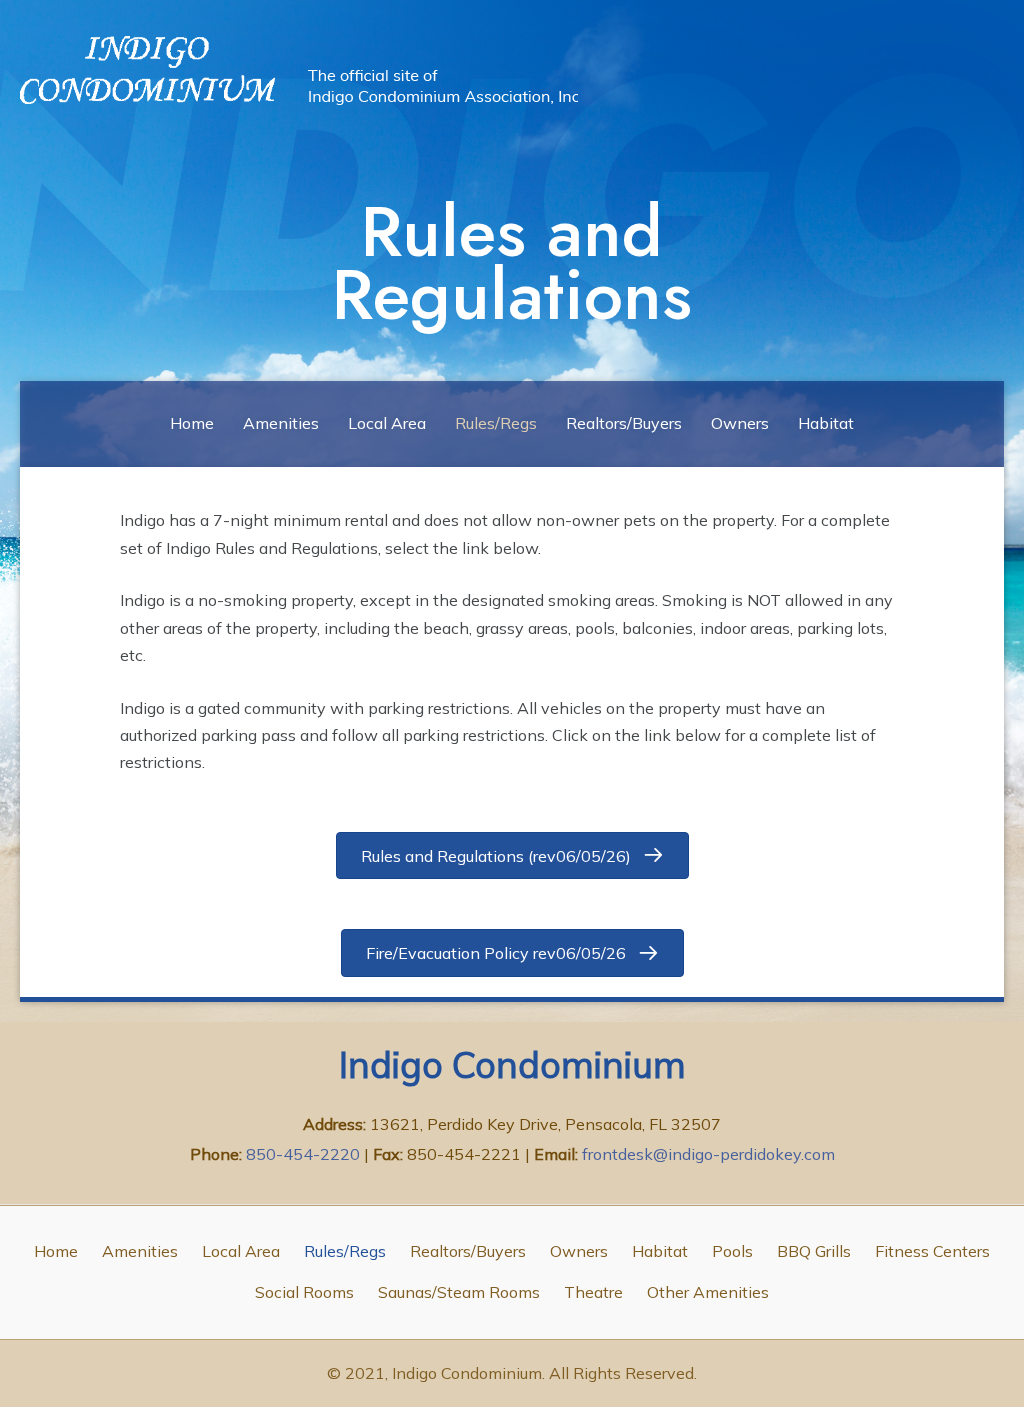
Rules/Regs (496, 423)
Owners (740, 423)
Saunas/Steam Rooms (459, 1292)
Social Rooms (304, 1292)
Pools (732, 1251)
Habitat (826, 423)
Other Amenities (708, 1292)
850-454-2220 (305, 1154)
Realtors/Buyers (624, 423)
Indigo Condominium (512, 1064)
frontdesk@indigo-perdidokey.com (708, 1154)
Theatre (593, 1292)
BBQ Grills (814, 1251)
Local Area (387, 423)
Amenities (281, 423)
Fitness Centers (932, 1251)
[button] (512, 855)
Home (192, 423)
